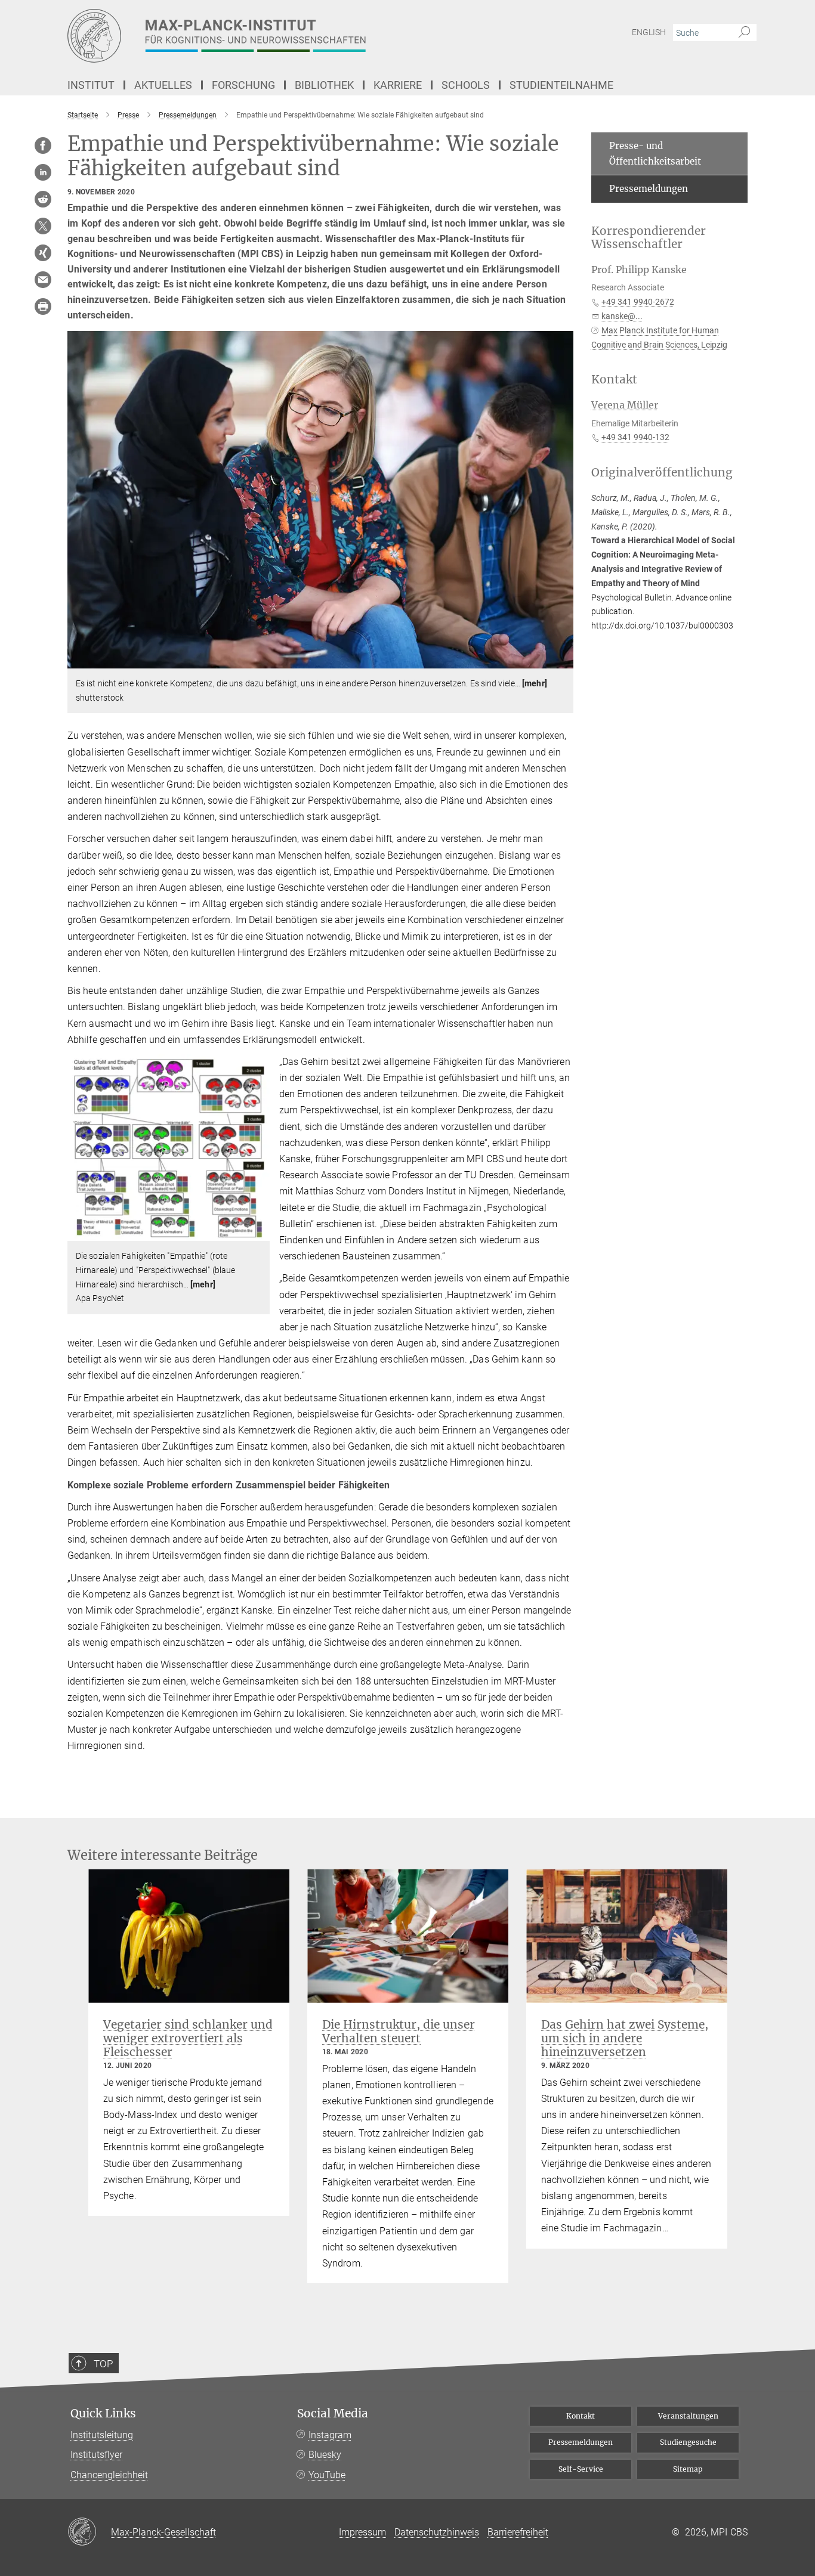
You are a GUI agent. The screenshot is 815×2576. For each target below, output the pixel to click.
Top (103, 2364)
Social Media (333, 2414)
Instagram (330, 2435)
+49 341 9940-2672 (638, 302)
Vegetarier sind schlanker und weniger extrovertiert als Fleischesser (188, 2038)
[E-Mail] (43, 280)
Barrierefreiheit (518, 2532)
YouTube (327, 2475)
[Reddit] (43, 199)
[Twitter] (43, 226)
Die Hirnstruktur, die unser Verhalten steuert (399, 2031)
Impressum (362, 2532)
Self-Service (581, 2469)
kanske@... (622, 316)
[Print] (43, 306)
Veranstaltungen (688, 2416)
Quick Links (103, 2414)
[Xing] (43, 253)
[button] (563, 660)
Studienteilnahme (561, 85)
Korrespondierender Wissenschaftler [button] (649, 238)
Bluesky (325, 2455)
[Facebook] (43, 145)
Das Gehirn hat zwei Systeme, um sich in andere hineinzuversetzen (625, 2038)
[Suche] (744, 33)
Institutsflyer (96, 2455)
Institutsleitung (102, 2435)
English (649, 32)
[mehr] (535, 683)
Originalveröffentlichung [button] (662, 473)
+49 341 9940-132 (635, 437)
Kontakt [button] (614, 380)
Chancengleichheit (109, 2475)
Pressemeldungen (649, 189)
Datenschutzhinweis (437, 2532)
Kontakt (581, 2416)
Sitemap (688, 2469)
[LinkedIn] (43, 172)
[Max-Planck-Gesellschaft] (89, 2532)
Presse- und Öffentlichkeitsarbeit (655, 154)
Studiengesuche (688, 2442)
